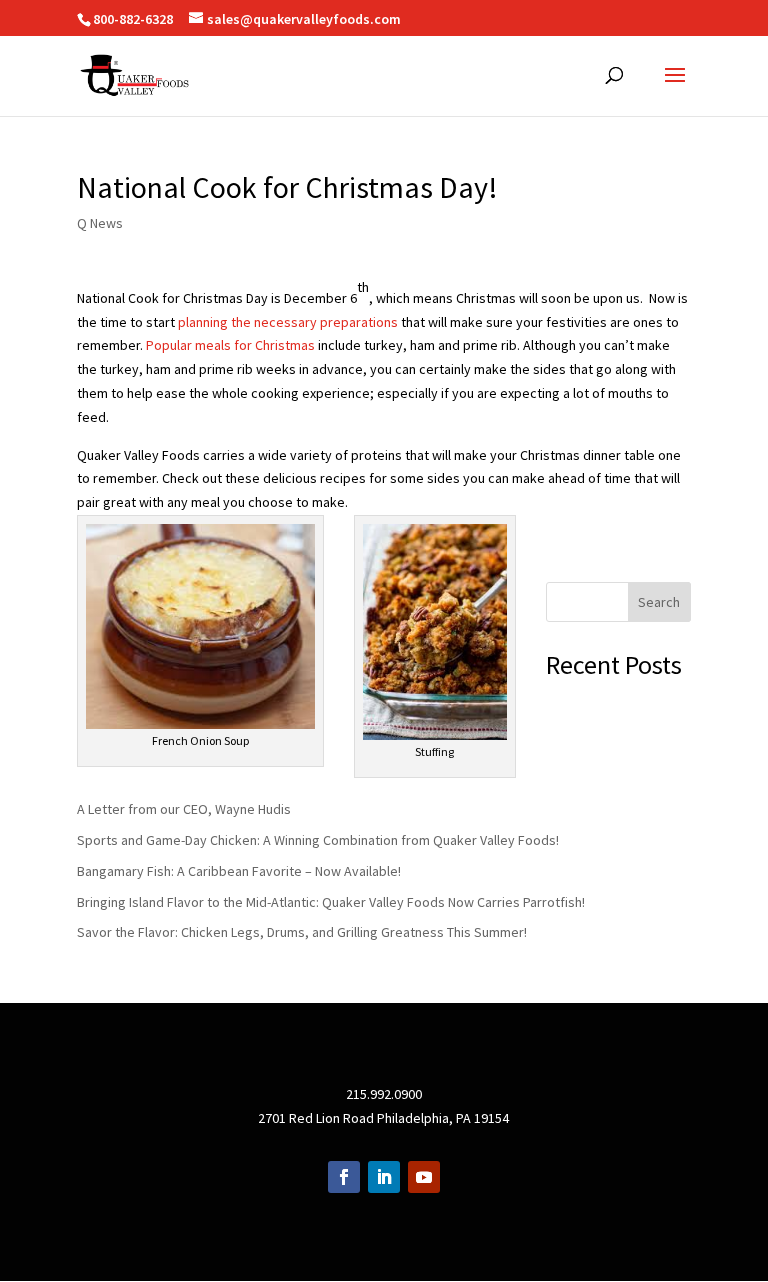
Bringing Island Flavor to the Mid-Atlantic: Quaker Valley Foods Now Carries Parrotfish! (331, 902)
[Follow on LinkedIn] (384, 1177)
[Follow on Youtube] (424, 1177)
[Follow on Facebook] (344, 1177)
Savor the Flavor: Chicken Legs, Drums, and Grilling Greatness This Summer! (302, 932)
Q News (100, 223)
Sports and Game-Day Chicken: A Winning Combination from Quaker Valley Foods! (318, 840)
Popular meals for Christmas (230, 345)
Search (659, 602)
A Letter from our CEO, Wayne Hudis (184, 809)
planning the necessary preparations (288, 322)
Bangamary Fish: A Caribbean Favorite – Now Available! (239, 871)
